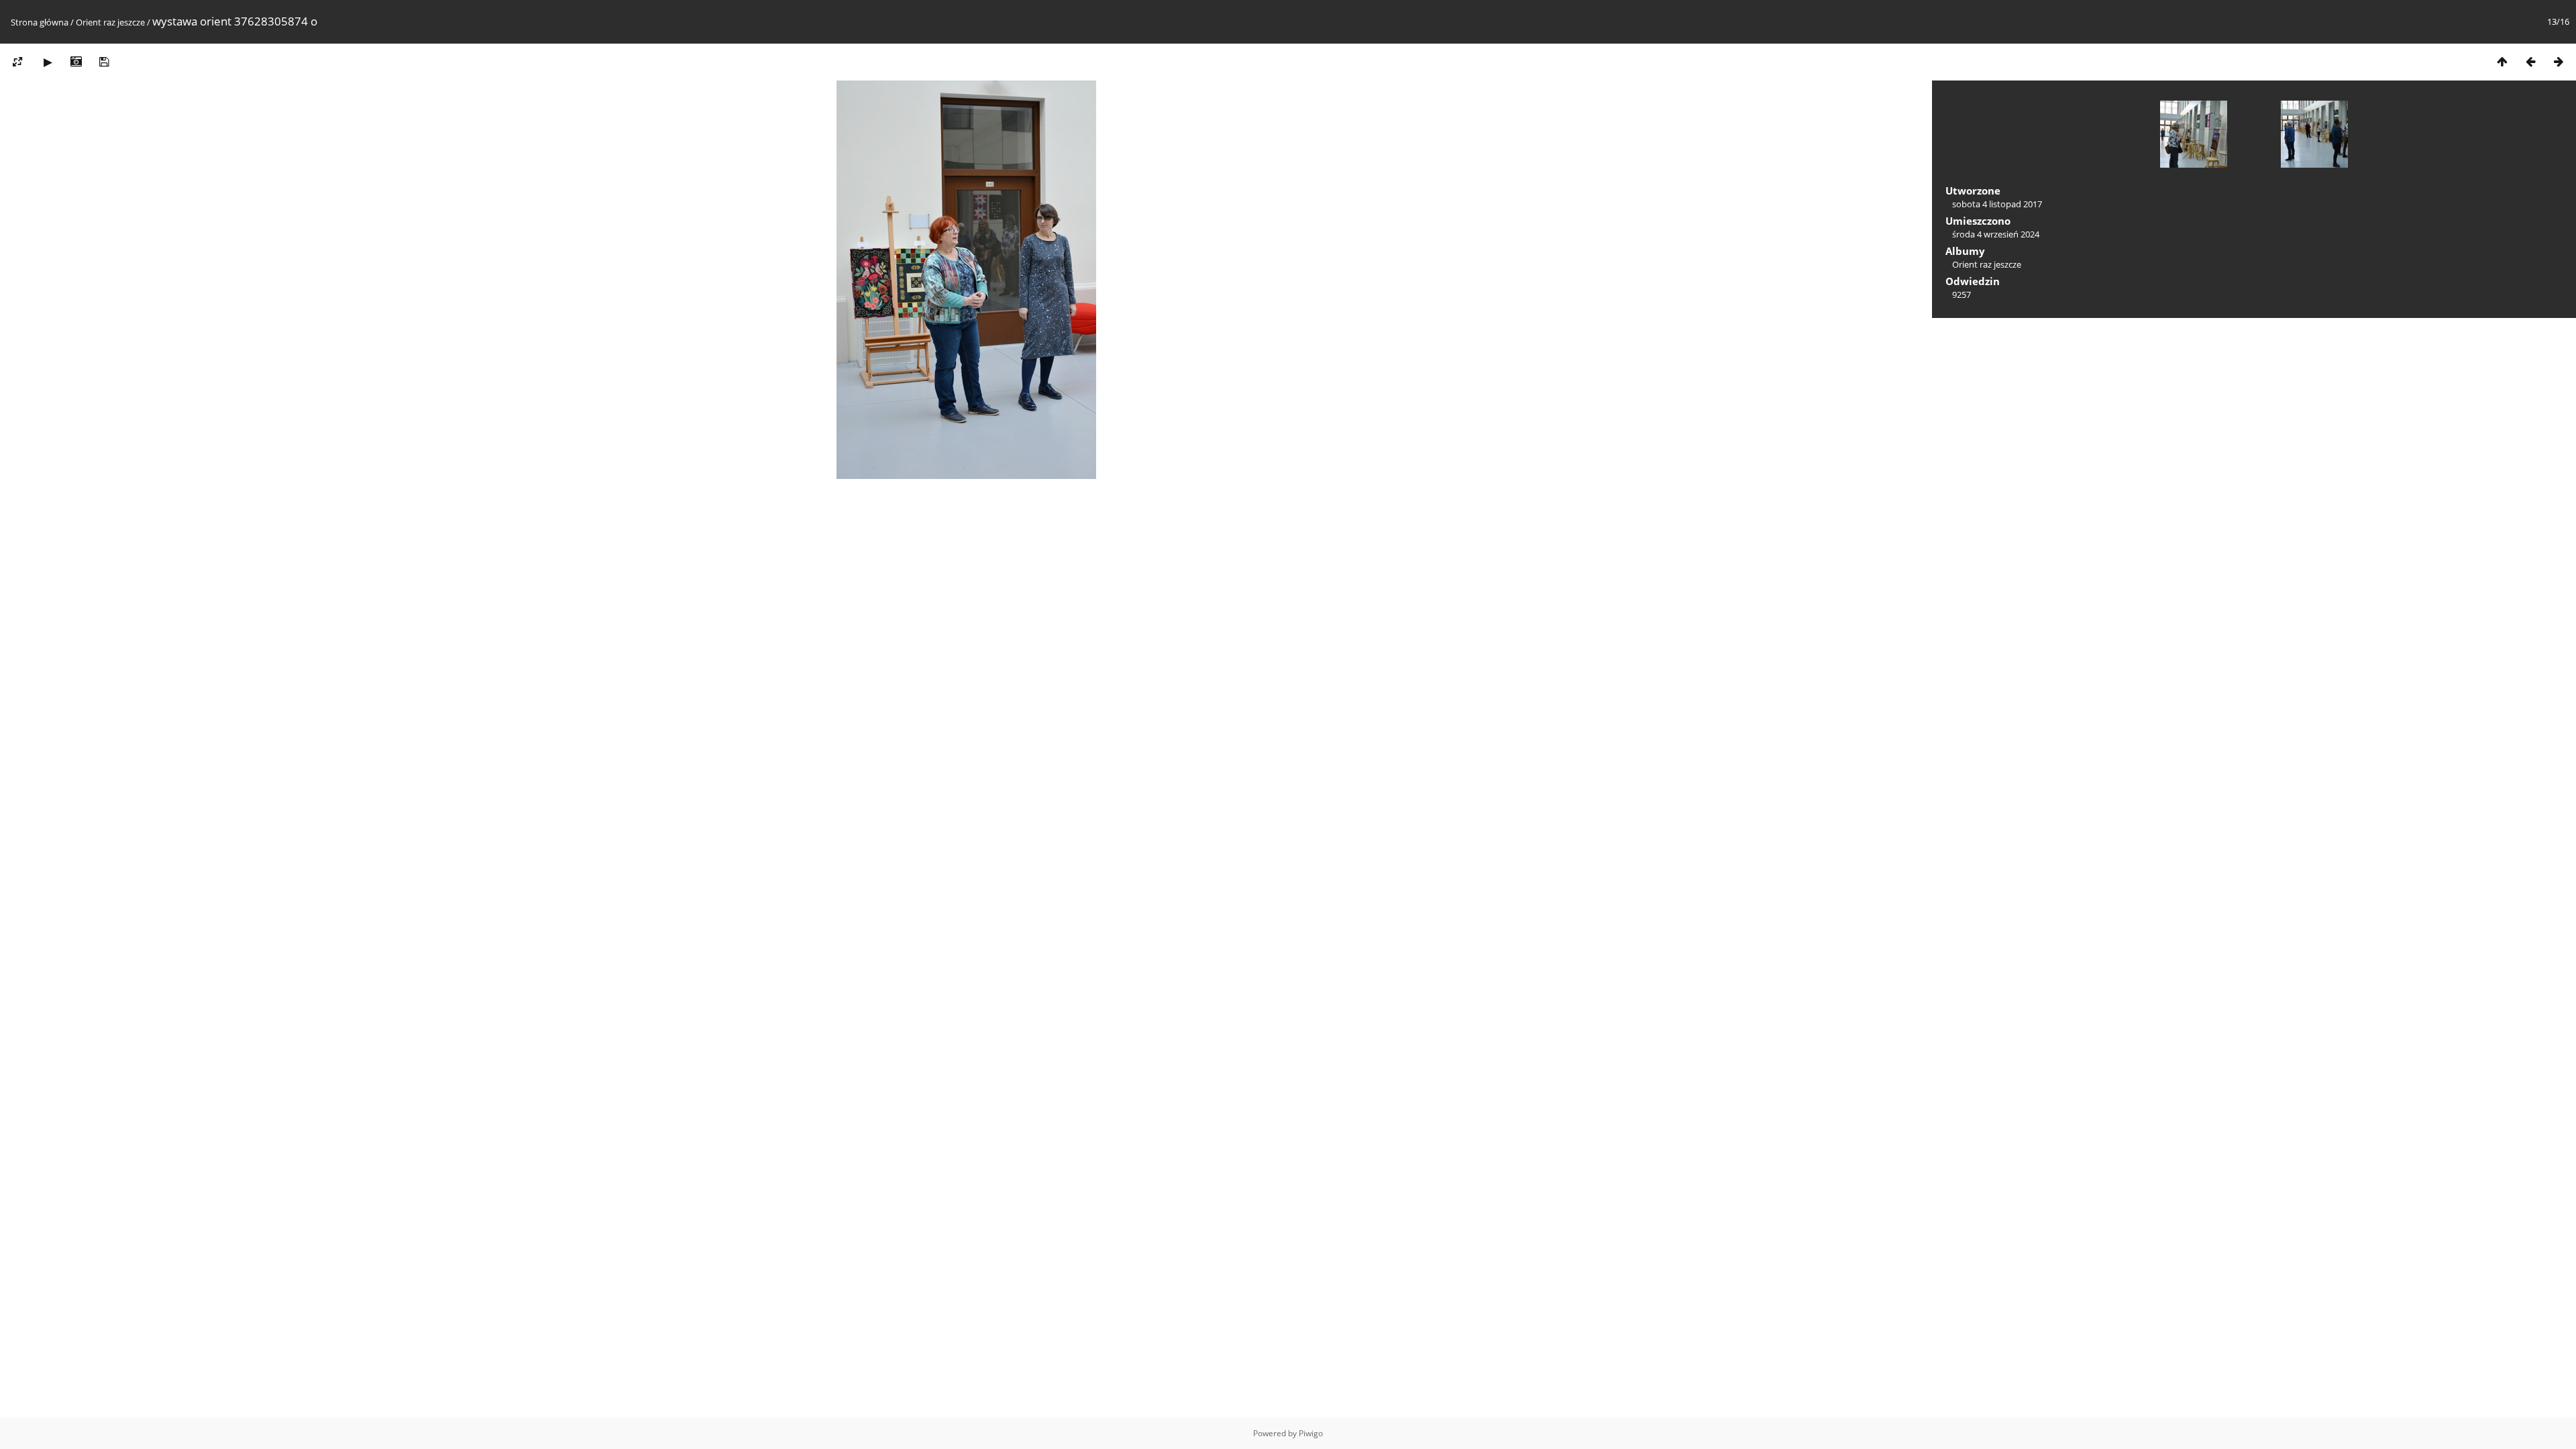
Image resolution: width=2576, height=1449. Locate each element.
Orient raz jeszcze (110, 22)
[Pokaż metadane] (76, 61)
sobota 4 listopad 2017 (1997, 204)
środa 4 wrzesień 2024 (1996, 234)
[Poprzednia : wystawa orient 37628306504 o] (2530, 61)
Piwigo (1311, 1433)
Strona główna (40, 22)
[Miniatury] (2502, 61)
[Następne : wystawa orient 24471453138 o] (2559, 61)
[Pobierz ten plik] (104, 61)
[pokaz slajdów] (48, 61)
